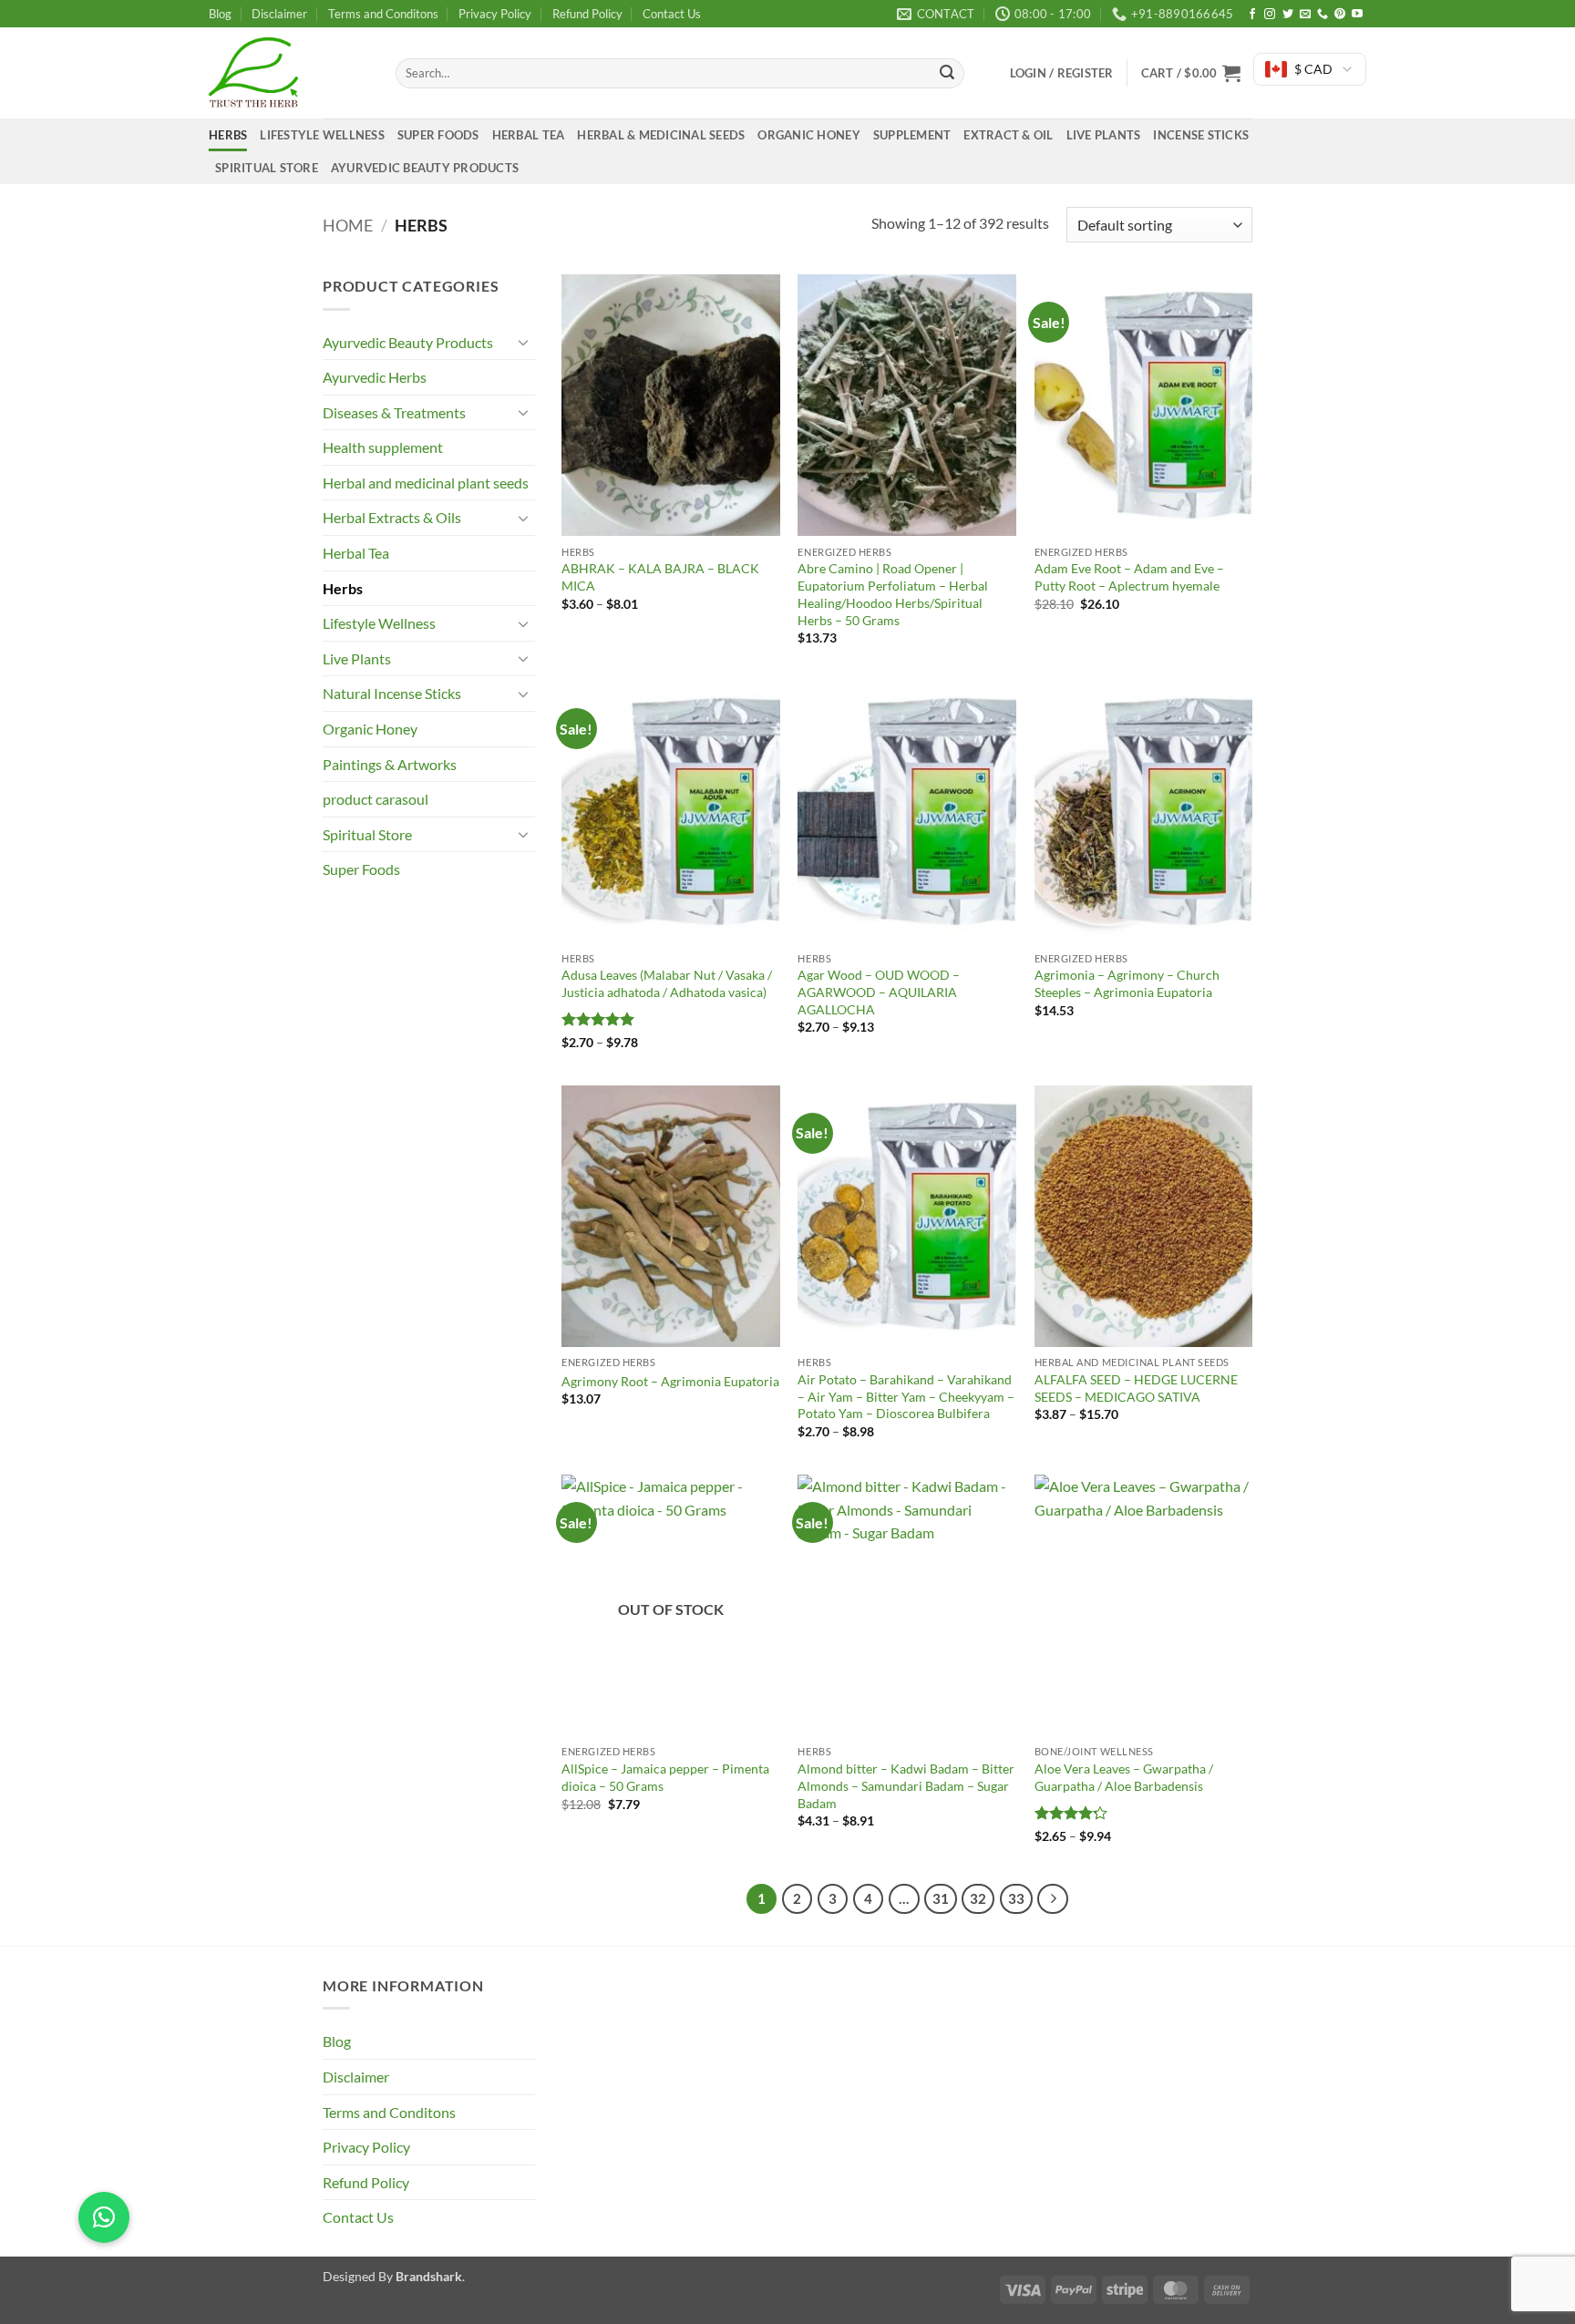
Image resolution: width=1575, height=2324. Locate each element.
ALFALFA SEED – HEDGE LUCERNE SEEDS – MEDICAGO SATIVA (1136, 1388)
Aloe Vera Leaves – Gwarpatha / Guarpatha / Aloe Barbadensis (1124, 1777)
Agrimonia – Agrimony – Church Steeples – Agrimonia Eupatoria (1127, 983)
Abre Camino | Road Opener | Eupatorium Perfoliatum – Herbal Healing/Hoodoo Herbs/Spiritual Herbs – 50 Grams (893, 594)
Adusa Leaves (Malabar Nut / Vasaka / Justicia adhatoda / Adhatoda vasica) (667, 983)
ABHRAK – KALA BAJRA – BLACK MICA (660, 577)
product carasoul (376, 799)
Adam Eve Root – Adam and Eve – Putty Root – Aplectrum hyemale (1129, 577)
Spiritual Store (267, 168)
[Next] (1053, 1899)
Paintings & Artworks (390, 764)
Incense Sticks (1201, 135)
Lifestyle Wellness (322, 135)
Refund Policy (587, 14)
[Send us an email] (1305, 15)
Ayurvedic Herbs (375, 377)
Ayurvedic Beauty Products (425, 168)
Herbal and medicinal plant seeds (426, 483)
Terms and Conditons (383, 14)
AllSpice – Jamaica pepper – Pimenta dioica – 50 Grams (665, 1777)
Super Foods (438, 135)
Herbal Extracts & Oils (392, 517)
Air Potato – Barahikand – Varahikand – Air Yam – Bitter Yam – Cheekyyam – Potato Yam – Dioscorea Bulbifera (906, 1396)
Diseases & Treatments (394, 412)
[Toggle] (524, 342)
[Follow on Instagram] (1270, 15)
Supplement (912, 135)
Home (348, 225)
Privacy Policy (495, 14)
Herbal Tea (529, 135)
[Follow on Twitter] (1288, 15)
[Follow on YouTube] (1357, 15)
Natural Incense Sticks (392, 693)
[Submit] (947, 74)
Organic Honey (808, 135)
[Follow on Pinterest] (1340, 15)
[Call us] (1323, 15)
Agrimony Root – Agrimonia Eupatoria (670, 1381)
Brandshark (429, 2276)
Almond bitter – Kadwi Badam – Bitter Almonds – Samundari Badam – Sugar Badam (906, 1785)
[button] (1191, 73)
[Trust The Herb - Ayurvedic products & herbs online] (288, 73)
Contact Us (672, 14)
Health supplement (383, 447)
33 (1016, 1898)
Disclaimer (279, 14)
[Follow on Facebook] (1252, 15)
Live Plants (1104, 135)
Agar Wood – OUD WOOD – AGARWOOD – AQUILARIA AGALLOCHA (879, 992)
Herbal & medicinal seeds (661, 135)
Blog (220, 14)
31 (941, 1898)
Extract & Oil (1008, 135)
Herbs (228, 135)
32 (978, 1898)
